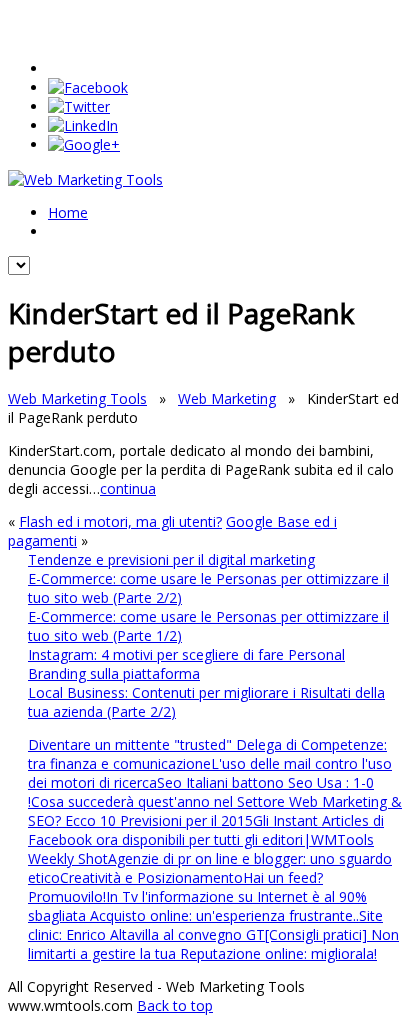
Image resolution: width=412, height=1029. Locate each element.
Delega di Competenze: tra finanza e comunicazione (207, 754)
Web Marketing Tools (77, 398)
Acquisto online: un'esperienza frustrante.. (224, 915)
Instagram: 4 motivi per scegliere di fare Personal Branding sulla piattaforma (186, 664)
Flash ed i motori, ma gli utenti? (120, 521)
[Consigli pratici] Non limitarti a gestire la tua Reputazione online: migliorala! (213, 944)
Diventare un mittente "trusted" (132, 744)
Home (68, 212)
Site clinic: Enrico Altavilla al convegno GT (205, 925)
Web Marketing (227, 398)
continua (128, 488)
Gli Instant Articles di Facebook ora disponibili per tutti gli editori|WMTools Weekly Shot (206, 839)
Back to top (175, 1005)
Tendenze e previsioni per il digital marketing (171, 559)
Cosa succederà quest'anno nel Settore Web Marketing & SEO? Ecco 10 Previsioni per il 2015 (215, 811)
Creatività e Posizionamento (151, 877)
